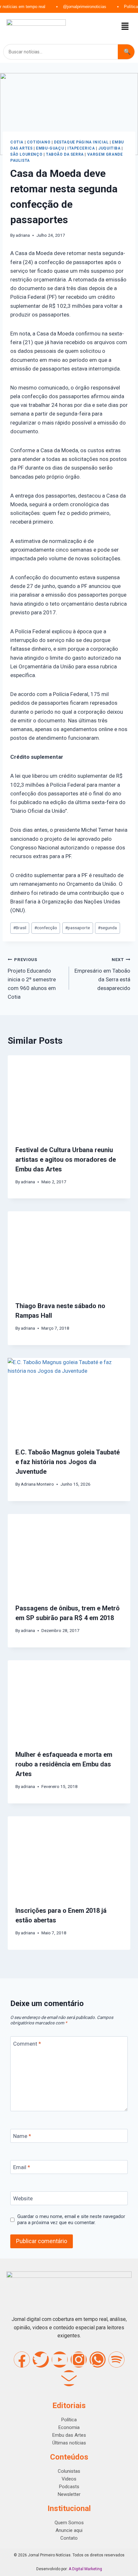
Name (22, 2136)
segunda (107, 928)
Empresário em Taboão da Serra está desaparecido (102, 974)
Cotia (17, 142)
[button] (125, 27)
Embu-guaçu (50, 148)
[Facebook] (22, 2360)
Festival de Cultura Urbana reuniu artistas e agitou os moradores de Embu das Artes (66, 1160)
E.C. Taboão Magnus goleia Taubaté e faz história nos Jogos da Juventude (68, 1462)
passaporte (78, 928)
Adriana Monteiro (37, 1484)
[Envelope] (69, 2378)
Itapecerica (81, 148)
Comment (27, 2043)
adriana (23, 235)
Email (22, 2167)
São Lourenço (26, 154)
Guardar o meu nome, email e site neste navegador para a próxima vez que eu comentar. (71, 2220)
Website (23, 2198)
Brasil (20, 928)
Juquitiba (109, 148)
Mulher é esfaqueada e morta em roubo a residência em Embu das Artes (64, 1764)
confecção (46, 928)
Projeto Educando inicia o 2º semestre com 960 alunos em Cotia (32, 978)
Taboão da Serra (65, 154)
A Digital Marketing (85, 2569)
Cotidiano (39, 142)
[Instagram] (79, 2360)
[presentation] (69, 1096)
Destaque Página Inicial (81, 142)
